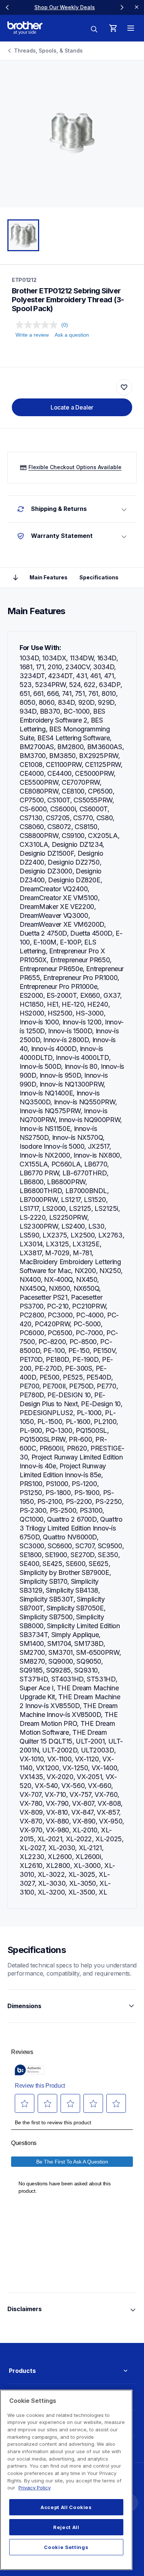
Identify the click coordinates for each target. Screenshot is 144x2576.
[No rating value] (38, 325)
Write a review (32, 335)
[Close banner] (137, 7)
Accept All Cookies (66, 2507)
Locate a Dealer (72, 407)
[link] (65, 7)
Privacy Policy (35, 2488)
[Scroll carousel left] (7, 7)
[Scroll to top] (16, 578)
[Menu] (131, 28)
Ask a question (72, 335)
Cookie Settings (66, 2547)
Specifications (99, 577)
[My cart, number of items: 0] (113, 28)
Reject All (66, 2527)
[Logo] (25, 28)
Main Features (49, 577)
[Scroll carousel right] (122, 7)
